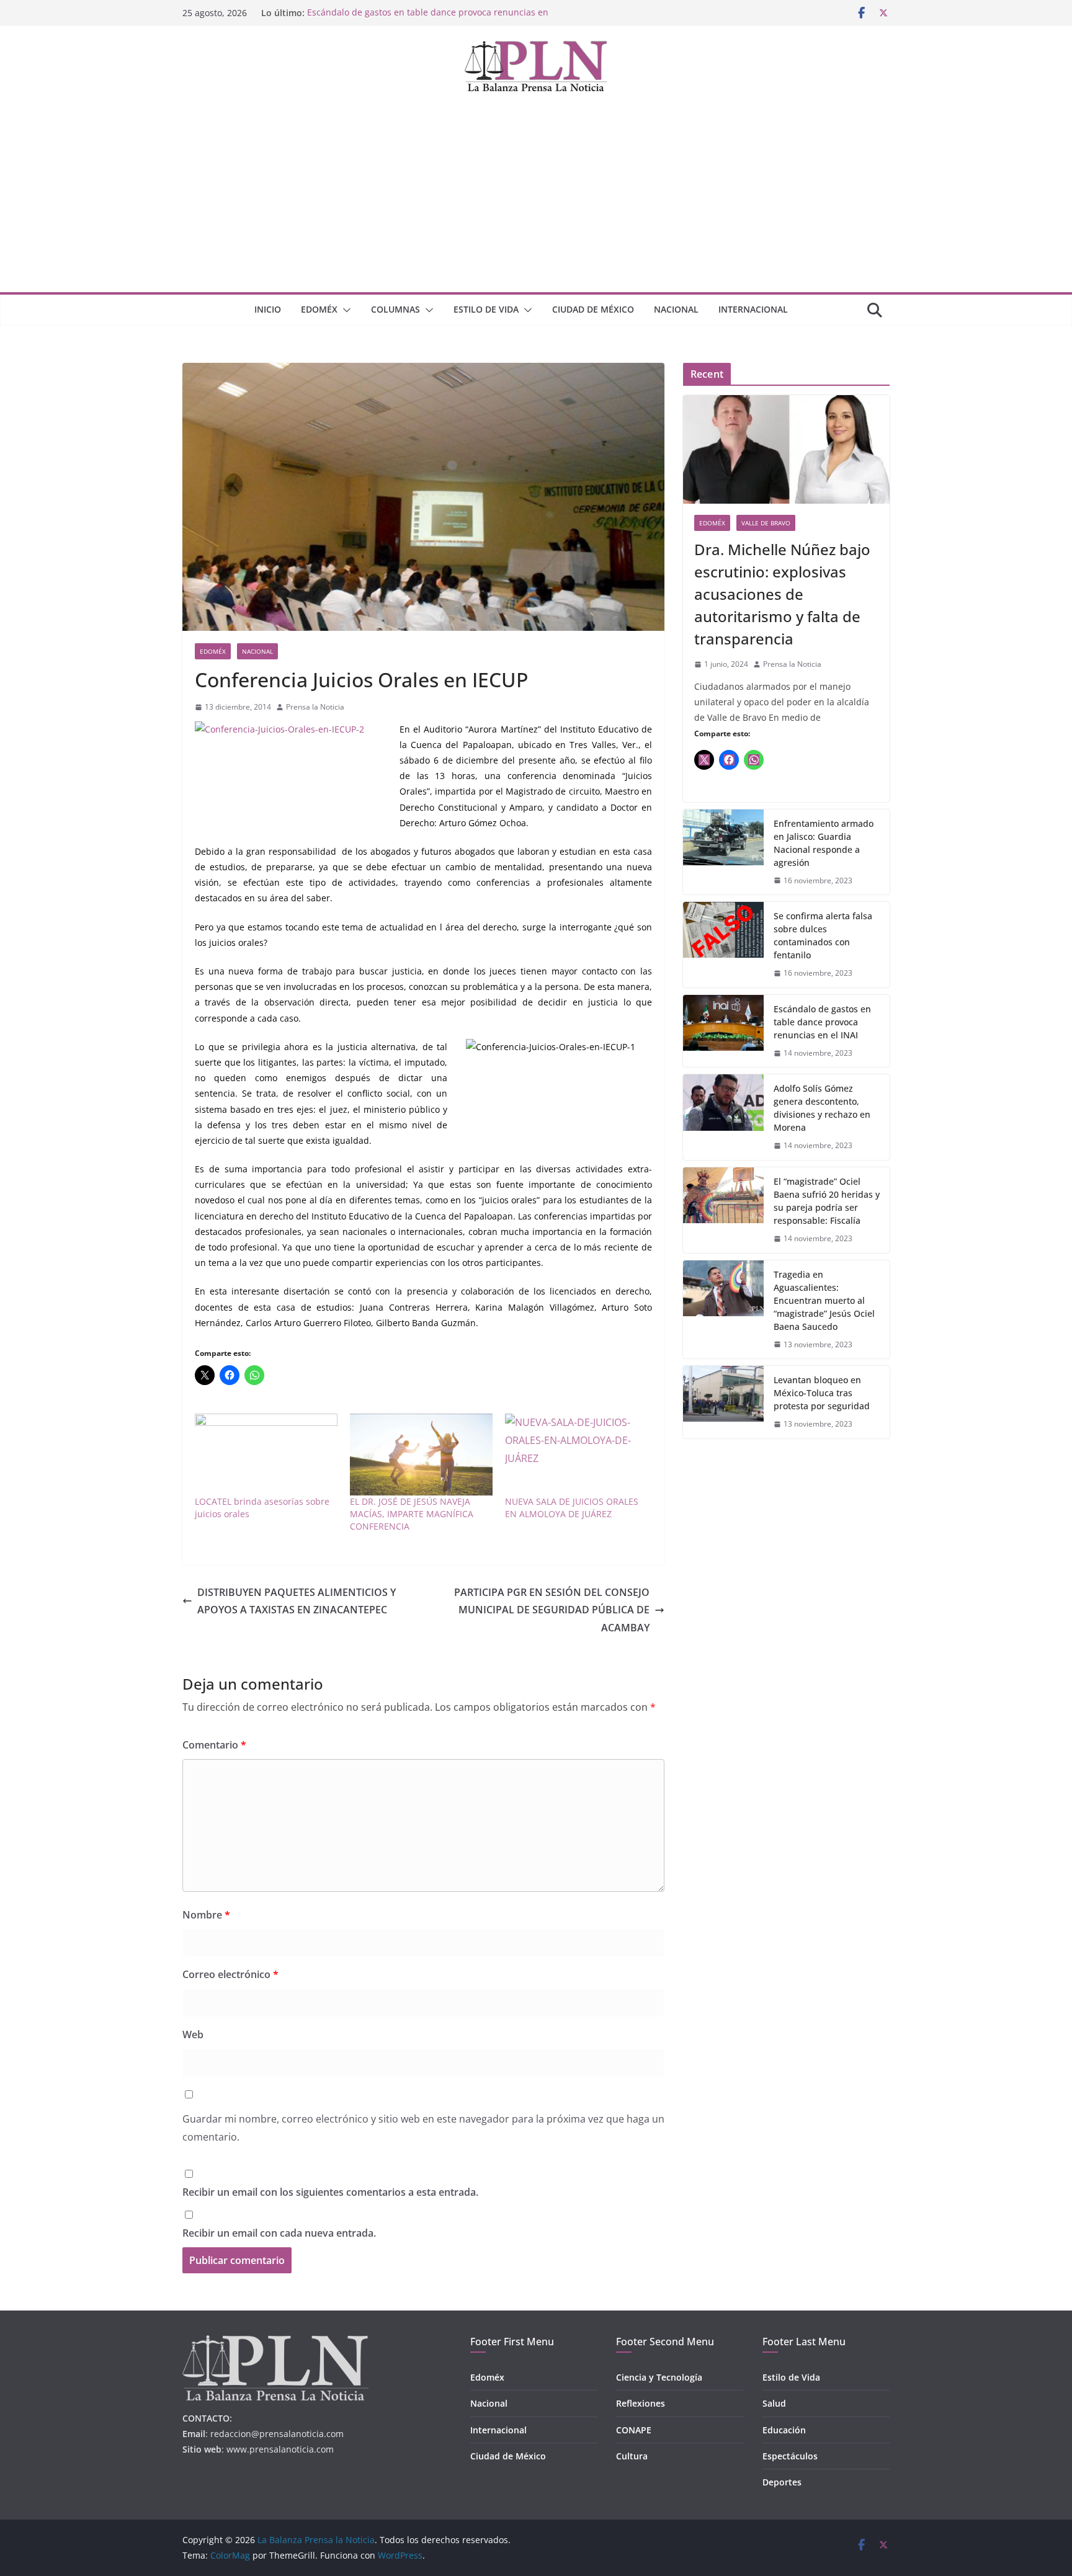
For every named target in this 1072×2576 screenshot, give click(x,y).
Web (193, 2035)
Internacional (753, 309)
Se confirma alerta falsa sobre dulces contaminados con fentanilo (823, 935)
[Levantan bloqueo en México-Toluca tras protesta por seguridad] (723, 1402)
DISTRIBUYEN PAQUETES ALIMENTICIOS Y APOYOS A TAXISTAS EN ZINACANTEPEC (297, 1601)
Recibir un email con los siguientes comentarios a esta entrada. (330, 2192)
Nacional (676, 309)
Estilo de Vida (486, 309)
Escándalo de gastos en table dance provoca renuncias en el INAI (822, 1022)
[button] (344, 310)
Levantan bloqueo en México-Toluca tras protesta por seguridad (822, 1393)
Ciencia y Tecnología (659, 2377)
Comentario (214, 1745)
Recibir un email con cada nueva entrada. (279, 2233)
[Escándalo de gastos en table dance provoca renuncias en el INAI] (723, 1031)
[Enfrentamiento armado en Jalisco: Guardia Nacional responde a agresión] (723, 852)
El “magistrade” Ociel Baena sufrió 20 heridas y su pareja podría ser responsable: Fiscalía (827, 1201)
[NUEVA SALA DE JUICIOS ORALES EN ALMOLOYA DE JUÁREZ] (576, 1454)
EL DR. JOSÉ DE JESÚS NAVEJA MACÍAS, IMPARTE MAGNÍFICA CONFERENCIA (412, 1514)
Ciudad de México (593, 309)
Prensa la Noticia (315, 707)
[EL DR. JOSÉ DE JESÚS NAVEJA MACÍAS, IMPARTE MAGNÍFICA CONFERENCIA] (421, 1454)
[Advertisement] (536, 199)
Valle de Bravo (766, 523)
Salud (774, 2403)
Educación (784, 2430)
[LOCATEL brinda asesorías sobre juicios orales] (266, 1454)
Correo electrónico (230, 1974)
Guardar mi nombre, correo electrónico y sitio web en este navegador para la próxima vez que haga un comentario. (423, 2128)
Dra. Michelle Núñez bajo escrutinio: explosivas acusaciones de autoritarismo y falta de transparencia (782, 594)
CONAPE (634, 2430)
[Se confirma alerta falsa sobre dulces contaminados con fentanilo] (723, 945)
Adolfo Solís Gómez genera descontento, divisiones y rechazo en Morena (822, 1108)
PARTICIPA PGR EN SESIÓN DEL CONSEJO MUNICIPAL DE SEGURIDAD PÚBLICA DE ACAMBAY (552, 1610)
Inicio (268, 309)
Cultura (632, 2456)
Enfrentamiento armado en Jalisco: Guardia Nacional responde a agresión (824, 843)
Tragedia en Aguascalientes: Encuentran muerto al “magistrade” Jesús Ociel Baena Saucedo (824, 1300)
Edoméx (319, 309)
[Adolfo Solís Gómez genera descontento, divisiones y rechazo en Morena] (723, 1117)
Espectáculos (790, 2456)
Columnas (395, 309)
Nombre (206, 1915)
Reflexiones (641, 2403)
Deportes (782, 2482)
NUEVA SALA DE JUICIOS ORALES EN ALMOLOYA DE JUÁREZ (572, 1508)
